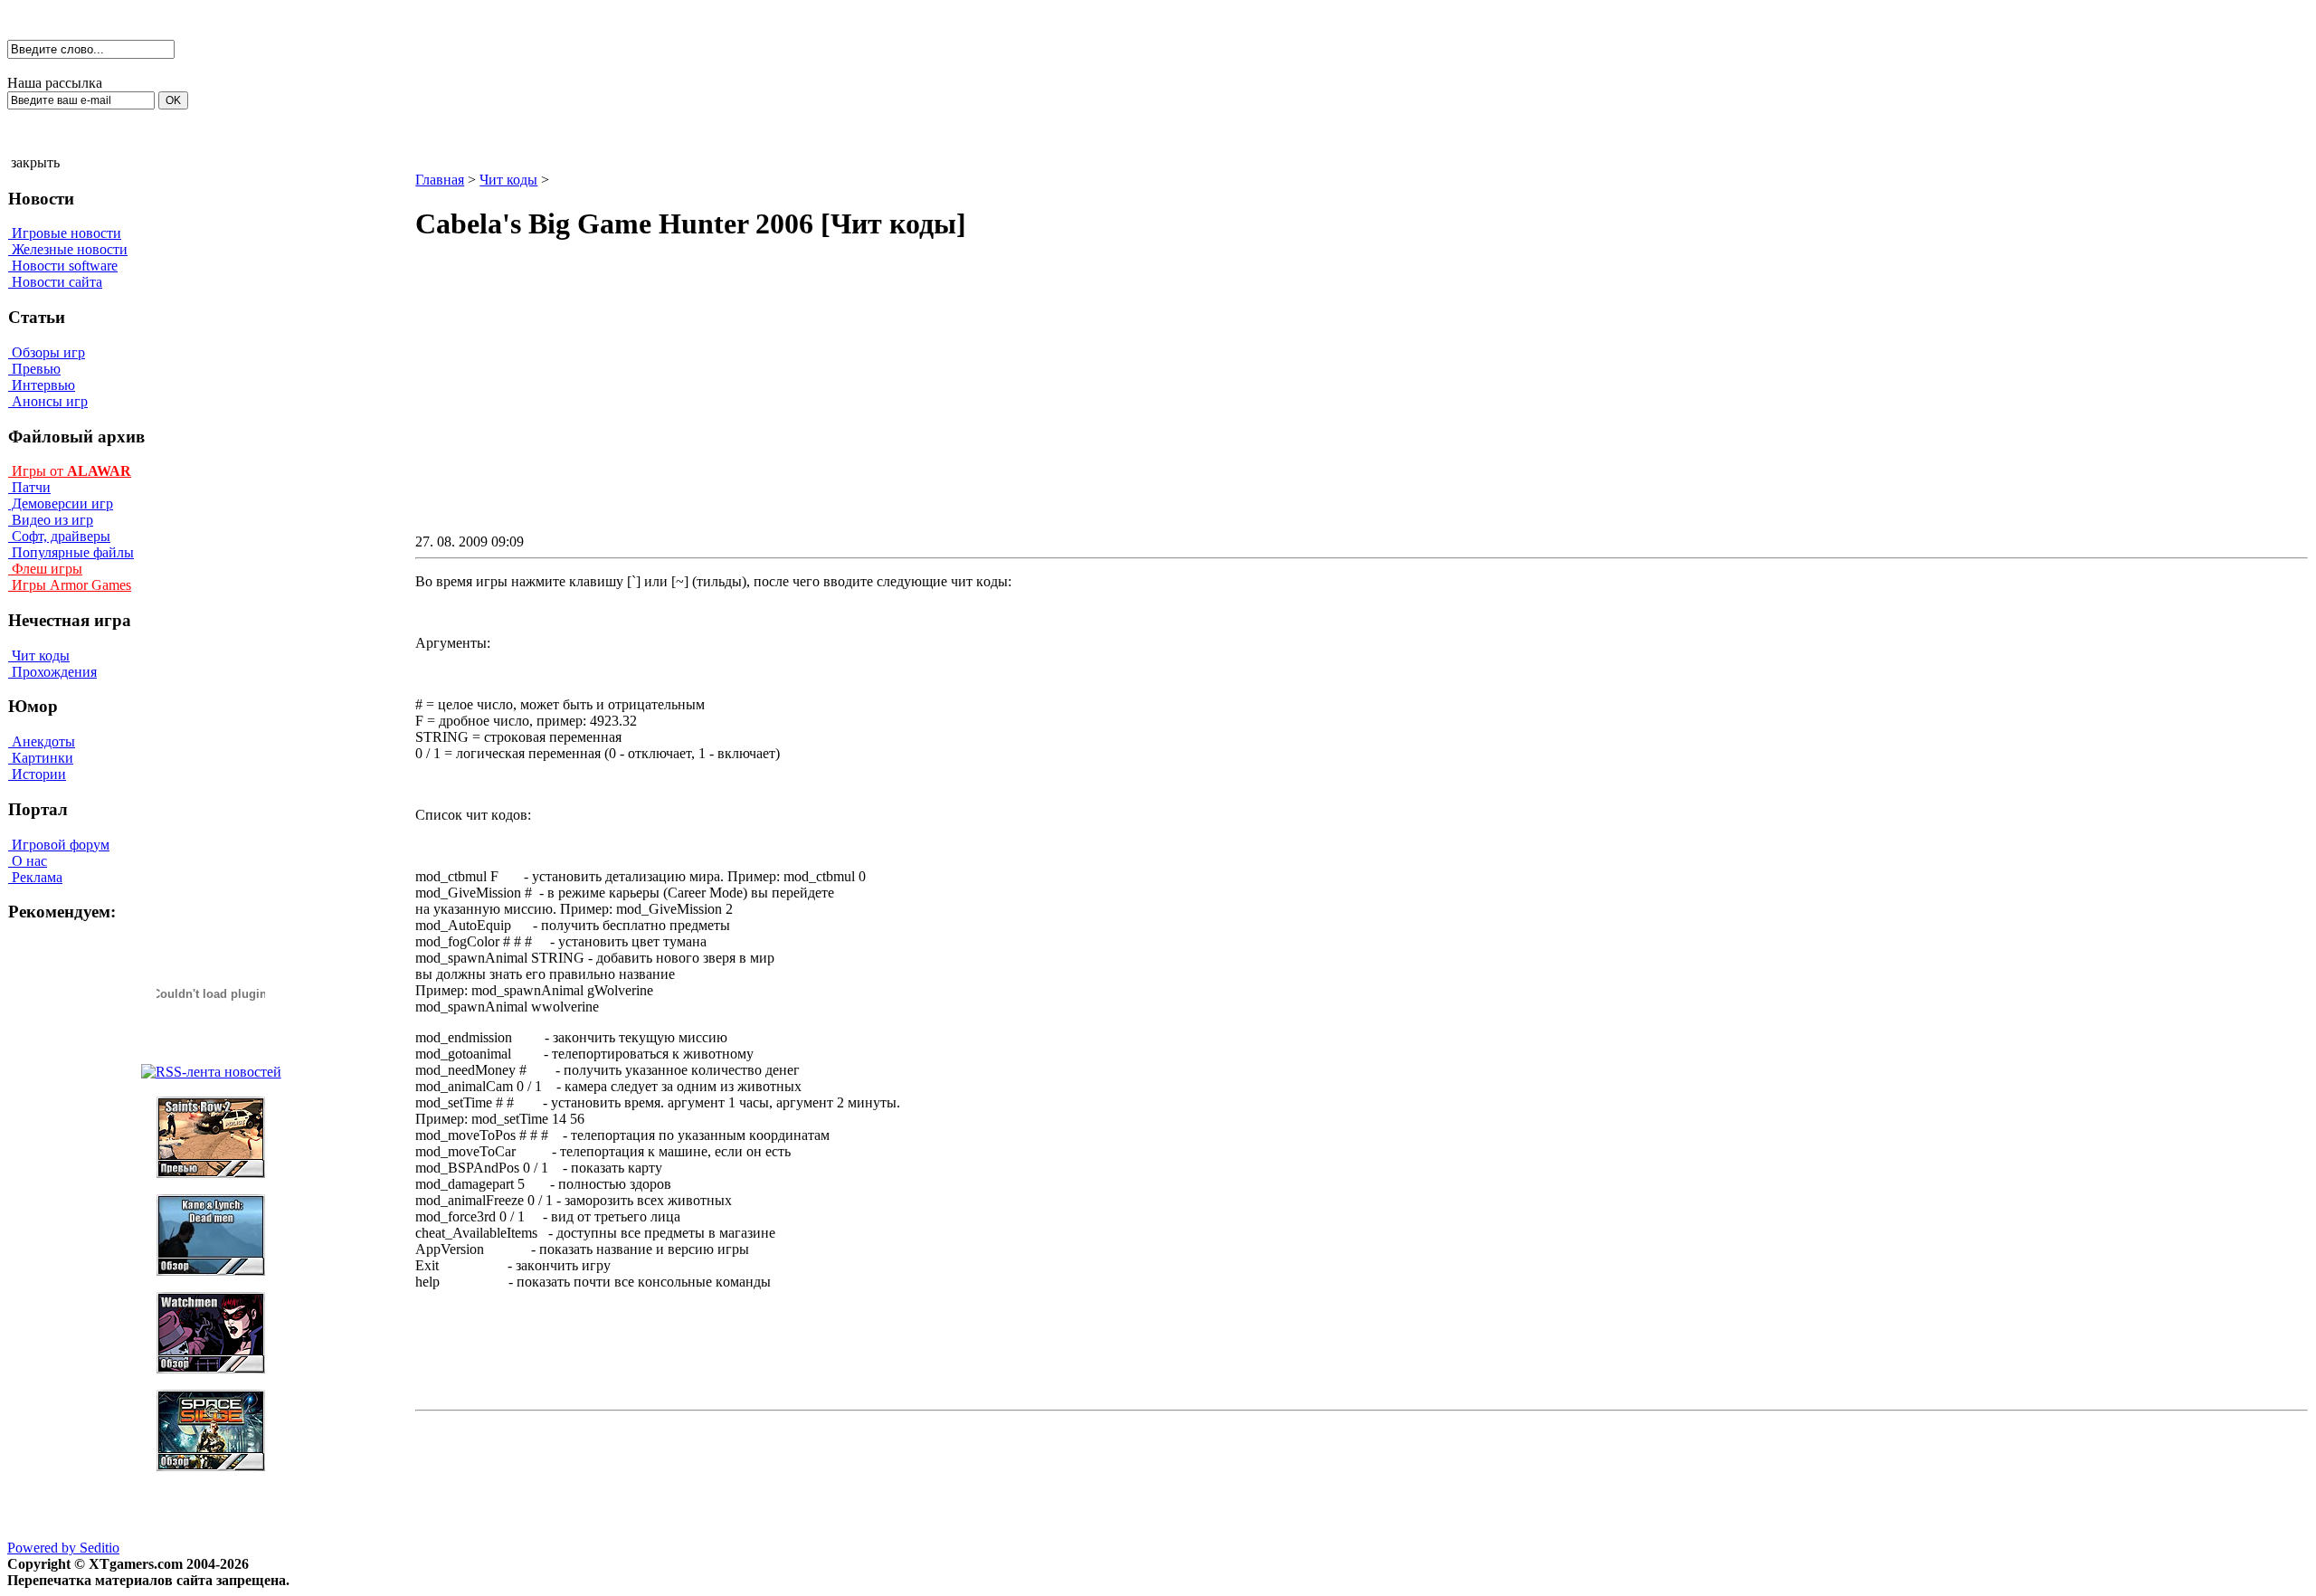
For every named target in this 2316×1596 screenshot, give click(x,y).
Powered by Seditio (63, 1548)
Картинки (41, 758)
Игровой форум (59, 845)
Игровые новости (65, 233)
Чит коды (39, 655)
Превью (34, 369)
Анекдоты (42, 741)
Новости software (63, 266)
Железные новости (68, 249)
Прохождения (52, 672)
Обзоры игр (47, 352)
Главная (440, 180)
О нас (28, 861)
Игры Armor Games (70, 585)
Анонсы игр (48, 401)
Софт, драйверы (59, 536)
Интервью (42, 385)
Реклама (35, 877)
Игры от (70, 471)
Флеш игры (45, 569)
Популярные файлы (71, 552)
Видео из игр (51, 520)
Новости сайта (55, 282)
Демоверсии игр (61, 503)
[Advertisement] (1208, 404)
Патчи (29, 487)
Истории (37, 774)
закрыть (35, 162)
